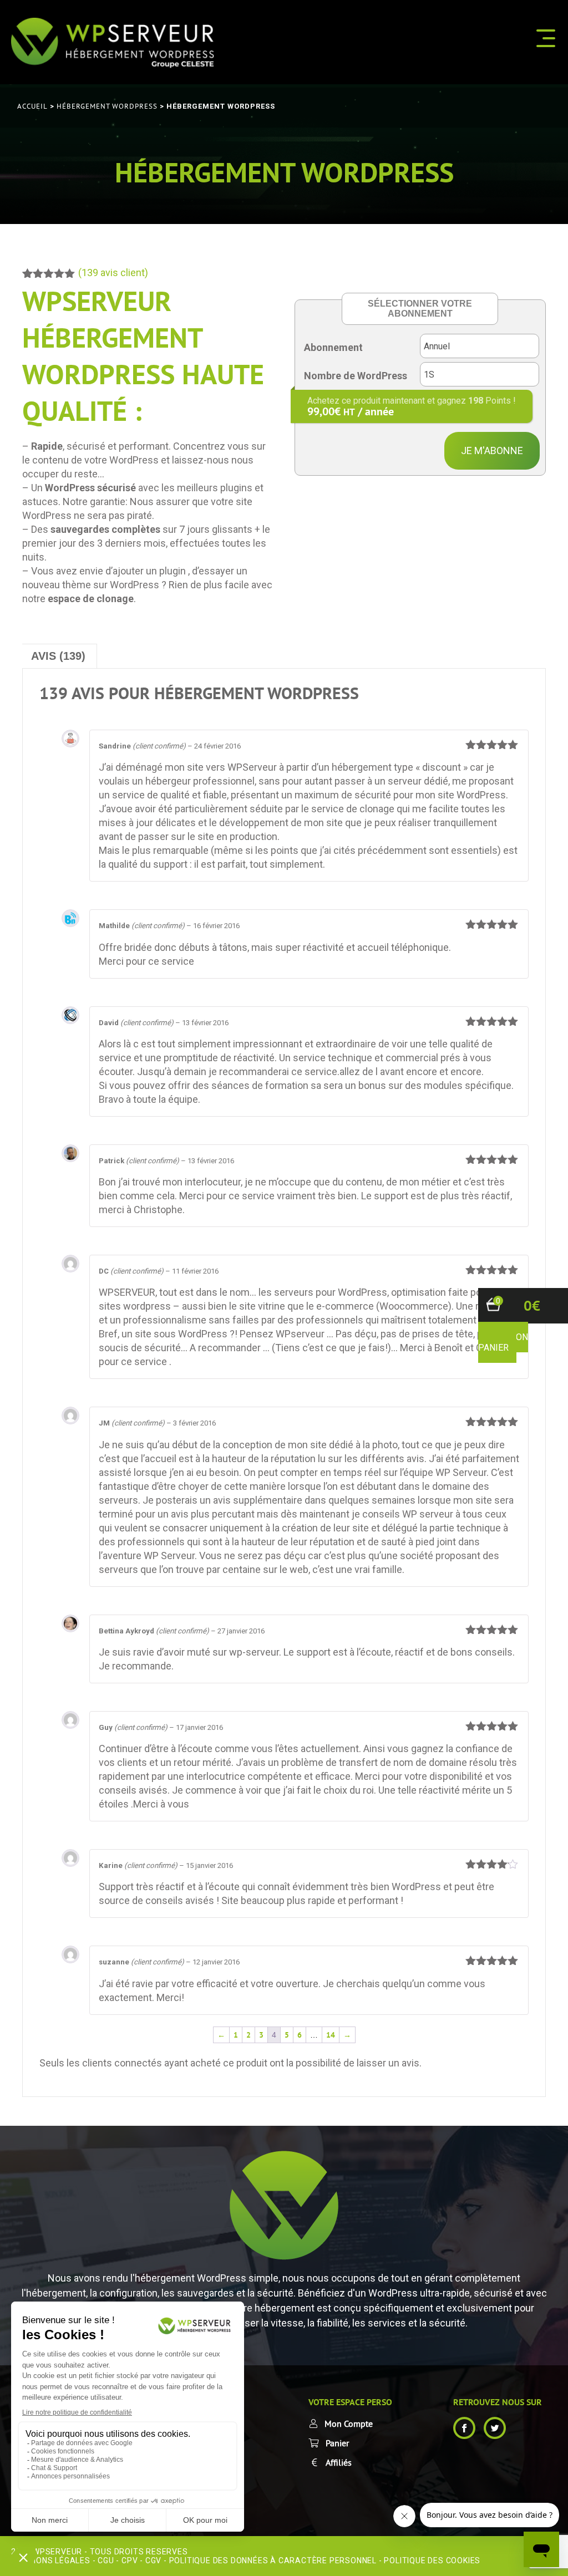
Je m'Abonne (492, 450)
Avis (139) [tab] (58, 656)
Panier (337, 2443)
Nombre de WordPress (356, 376)
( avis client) (113, 273)
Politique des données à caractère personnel (273, 2560)
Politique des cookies (432, 2560)
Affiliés (339, 2462)
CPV (130, 2560)
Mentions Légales (51, 2560)
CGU (106, 2560)
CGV (153, 2560)
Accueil (32, 106)
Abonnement (333, 347)
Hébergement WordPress (107, 106)
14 (331, 2035)
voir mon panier (503, 1342)
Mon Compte (349, 2424)
